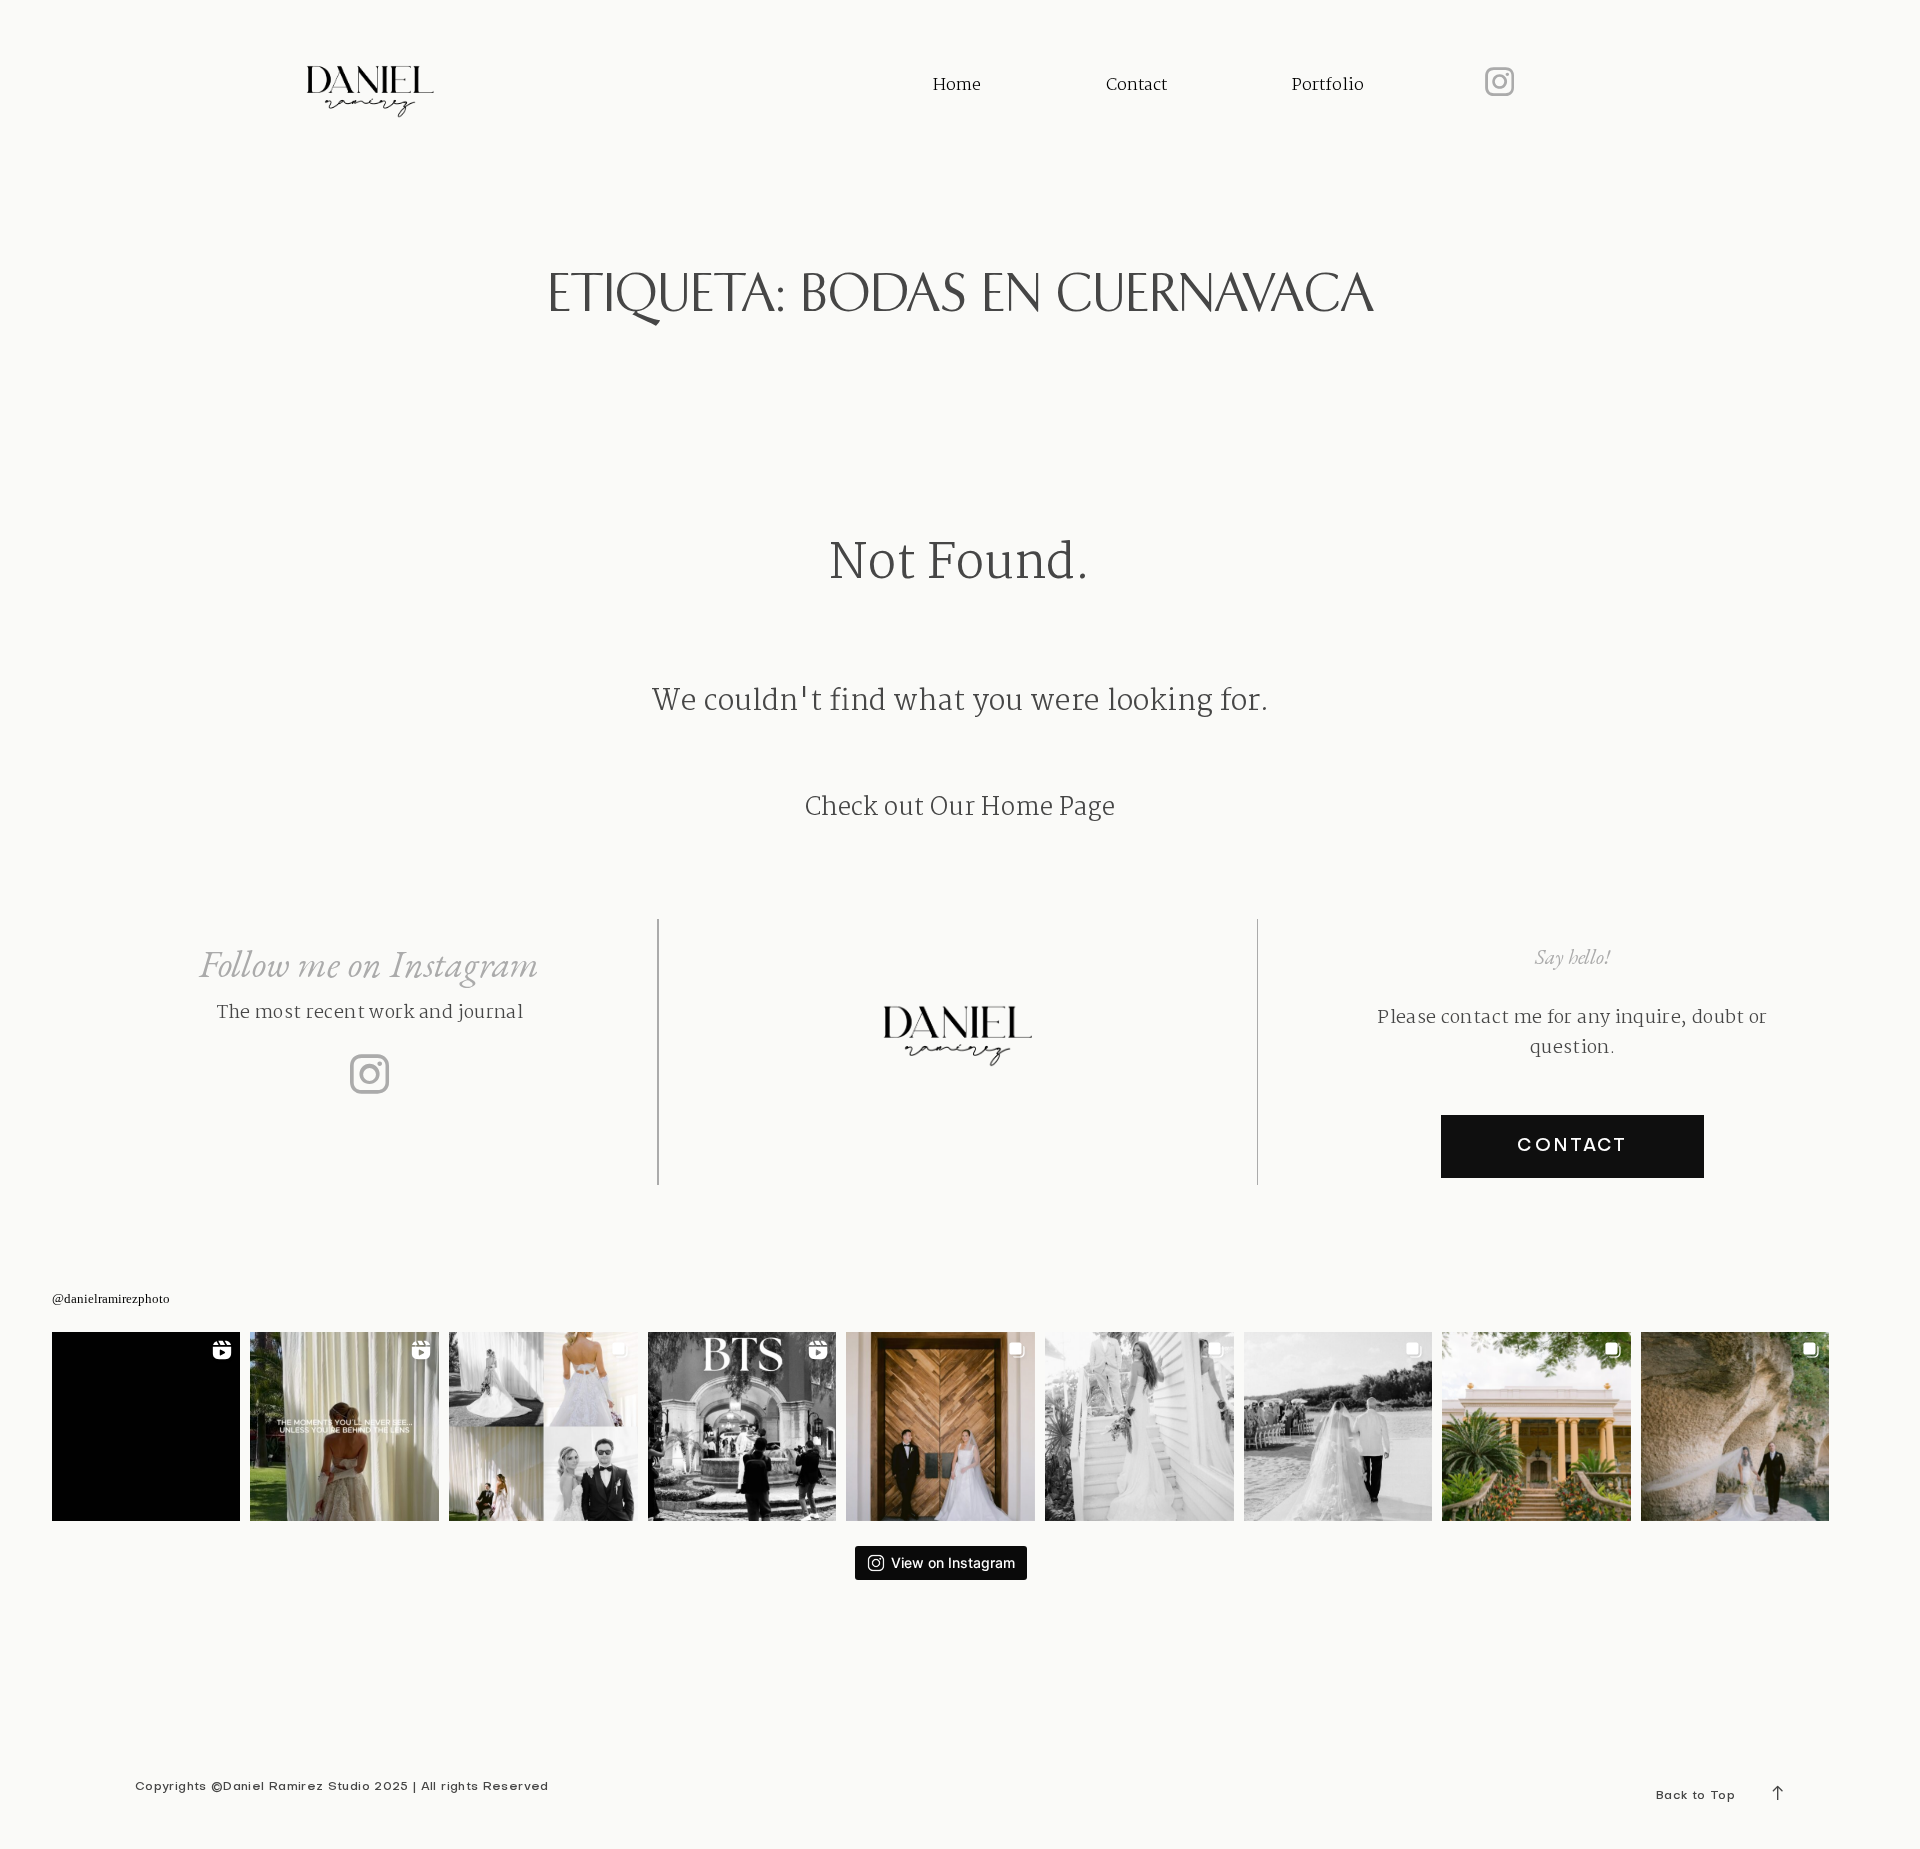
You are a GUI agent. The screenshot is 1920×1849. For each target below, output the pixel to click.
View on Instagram (953, 1562)
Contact (1136, 85)
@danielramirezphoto (111, 1298)
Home (957, 85)
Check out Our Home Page (960, 808)
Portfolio (1328, 85)
